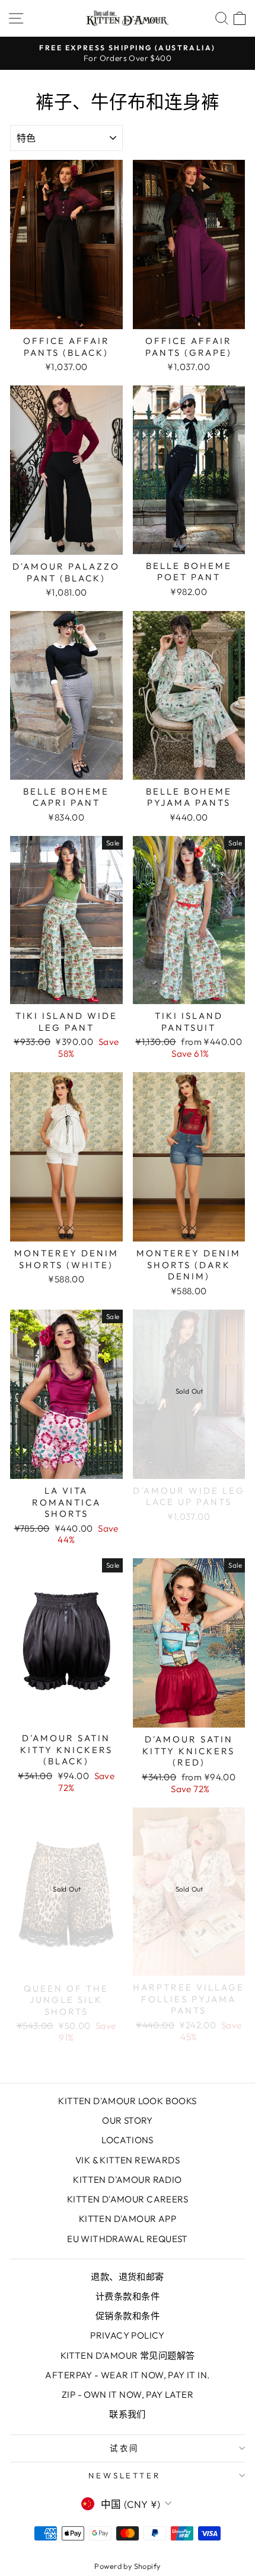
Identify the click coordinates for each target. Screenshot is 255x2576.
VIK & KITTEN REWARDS (128, 2160)
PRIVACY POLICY (128, 2335)
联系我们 (128, 2414)
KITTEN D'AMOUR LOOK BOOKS (127, 2101)
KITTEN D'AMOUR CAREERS (128, 2199)
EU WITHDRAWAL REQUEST (128, 2239)
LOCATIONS (128, 2140)
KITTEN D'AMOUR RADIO (127, 2180)
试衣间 (125, 2448)
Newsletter (125, 2475)
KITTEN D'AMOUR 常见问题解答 (128, 2355)
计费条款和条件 (128, 2296)
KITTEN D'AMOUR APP (128, 2219)
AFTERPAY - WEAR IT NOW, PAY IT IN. (127, 2375)
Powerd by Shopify (127, 2566)
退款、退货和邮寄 (127, 2277)
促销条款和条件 (128, 2316)
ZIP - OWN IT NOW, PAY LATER (128, 2395)
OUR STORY (128, 2120)
